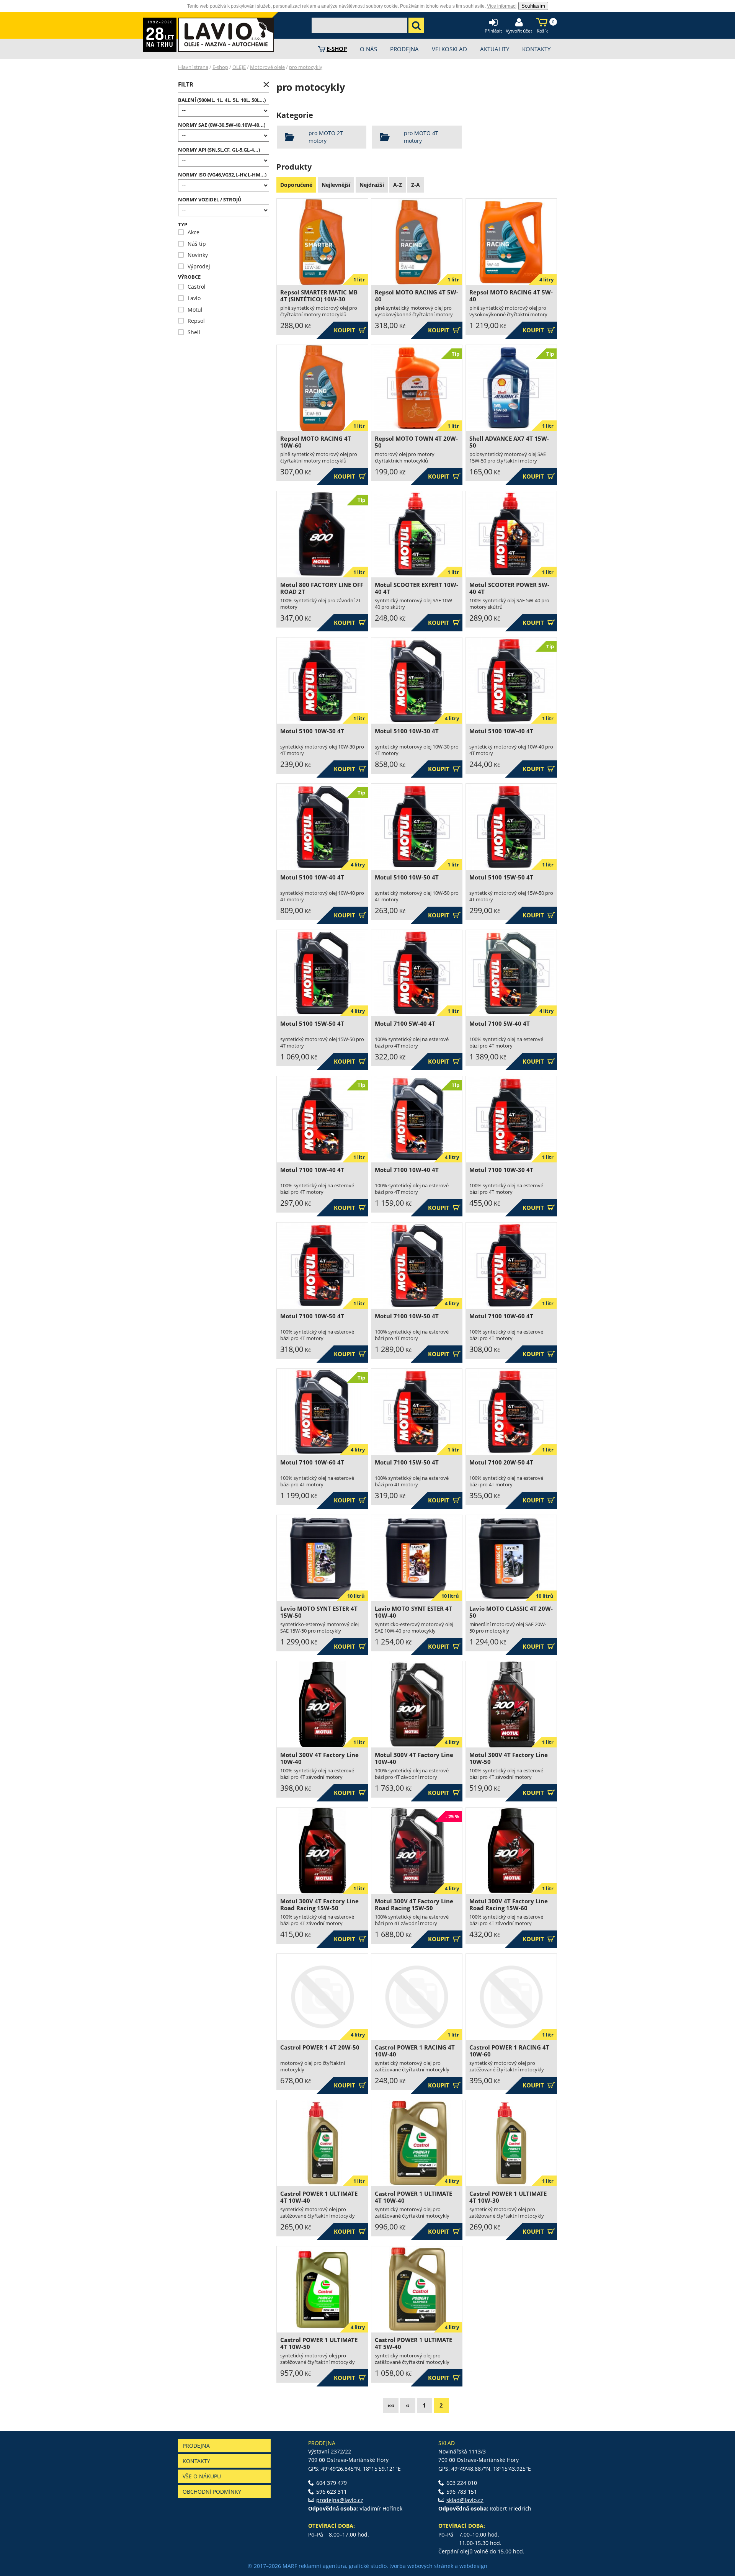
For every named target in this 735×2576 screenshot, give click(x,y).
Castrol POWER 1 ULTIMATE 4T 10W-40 (319, 2197)
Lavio (189, 298)
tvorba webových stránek (421, 2566)
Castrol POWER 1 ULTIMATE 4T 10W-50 (319, 2343)
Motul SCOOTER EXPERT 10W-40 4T (416, 588)
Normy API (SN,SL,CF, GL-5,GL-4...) (219, 150)
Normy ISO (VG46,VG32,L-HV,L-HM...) (222, 175)
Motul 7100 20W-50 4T (501, 1462)
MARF (290, 2566)
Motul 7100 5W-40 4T (405, 1024)
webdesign (473, 2566)
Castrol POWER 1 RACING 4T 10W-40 (415, 2051)
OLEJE (239, 67)
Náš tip (192, 244)
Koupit (350, 330)
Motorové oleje (267, 67)
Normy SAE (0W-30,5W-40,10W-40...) (222, 125)
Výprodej (194, 266)
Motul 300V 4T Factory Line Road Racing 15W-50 (319, 1905)
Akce (189, 232)
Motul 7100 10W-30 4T (501, 1170)
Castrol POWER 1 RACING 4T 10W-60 (509, 2051)
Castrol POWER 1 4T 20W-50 (320, 2047)
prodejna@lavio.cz (340, 2500)
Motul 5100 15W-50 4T (501, 877)
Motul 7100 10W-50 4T (312, 1316)
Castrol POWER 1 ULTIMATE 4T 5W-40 (413, 2343)
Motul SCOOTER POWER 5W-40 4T (509, 588)
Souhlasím (533, 6)
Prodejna (196, 2446)
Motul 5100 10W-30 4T (312, 731)
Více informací (502, 6)
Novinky (193, 255)
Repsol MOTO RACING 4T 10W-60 (316, 442)
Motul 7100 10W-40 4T (312, 1170)
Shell (189, 332)
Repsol (191, 321)
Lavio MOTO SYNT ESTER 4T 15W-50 (319, 1612)
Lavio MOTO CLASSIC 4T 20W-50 (511, 1612)
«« (391, 2405)
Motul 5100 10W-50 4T (407, 877)
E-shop (220, 67)
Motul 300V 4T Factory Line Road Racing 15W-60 (509, 1905)
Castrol (192, 287)
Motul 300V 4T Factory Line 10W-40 (319, 1758)
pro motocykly (306, 67)
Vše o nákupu (202, 2476)
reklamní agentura (322, 2566)
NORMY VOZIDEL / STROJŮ (210, 200)
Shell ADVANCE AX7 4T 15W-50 (509, 442)
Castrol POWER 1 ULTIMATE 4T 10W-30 (508, 2197)
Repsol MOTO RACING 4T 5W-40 (416, 296)
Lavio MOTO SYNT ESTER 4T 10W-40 (413, 1612)
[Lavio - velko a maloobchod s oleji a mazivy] (226, 35)
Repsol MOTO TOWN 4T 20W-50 (416, 442)
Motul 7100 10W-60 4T (501, 1316)
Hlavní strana (193, 67)
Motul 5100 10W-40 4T (501, 731)
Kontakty (196, 2461)
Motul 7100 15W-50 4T (407, 1462)
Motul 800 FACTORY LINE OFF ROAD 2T (322, 588)
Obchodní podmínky (212, 2492)
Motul (190, 310)
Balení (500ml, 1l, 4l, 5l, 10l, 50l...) (222, 100)
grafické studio (368, 2566)
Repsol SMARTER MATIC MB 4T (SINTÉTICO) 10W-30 (319, 296)
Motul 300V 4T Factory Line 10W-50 (509, 1758)
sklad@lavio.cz (465, 2500)
